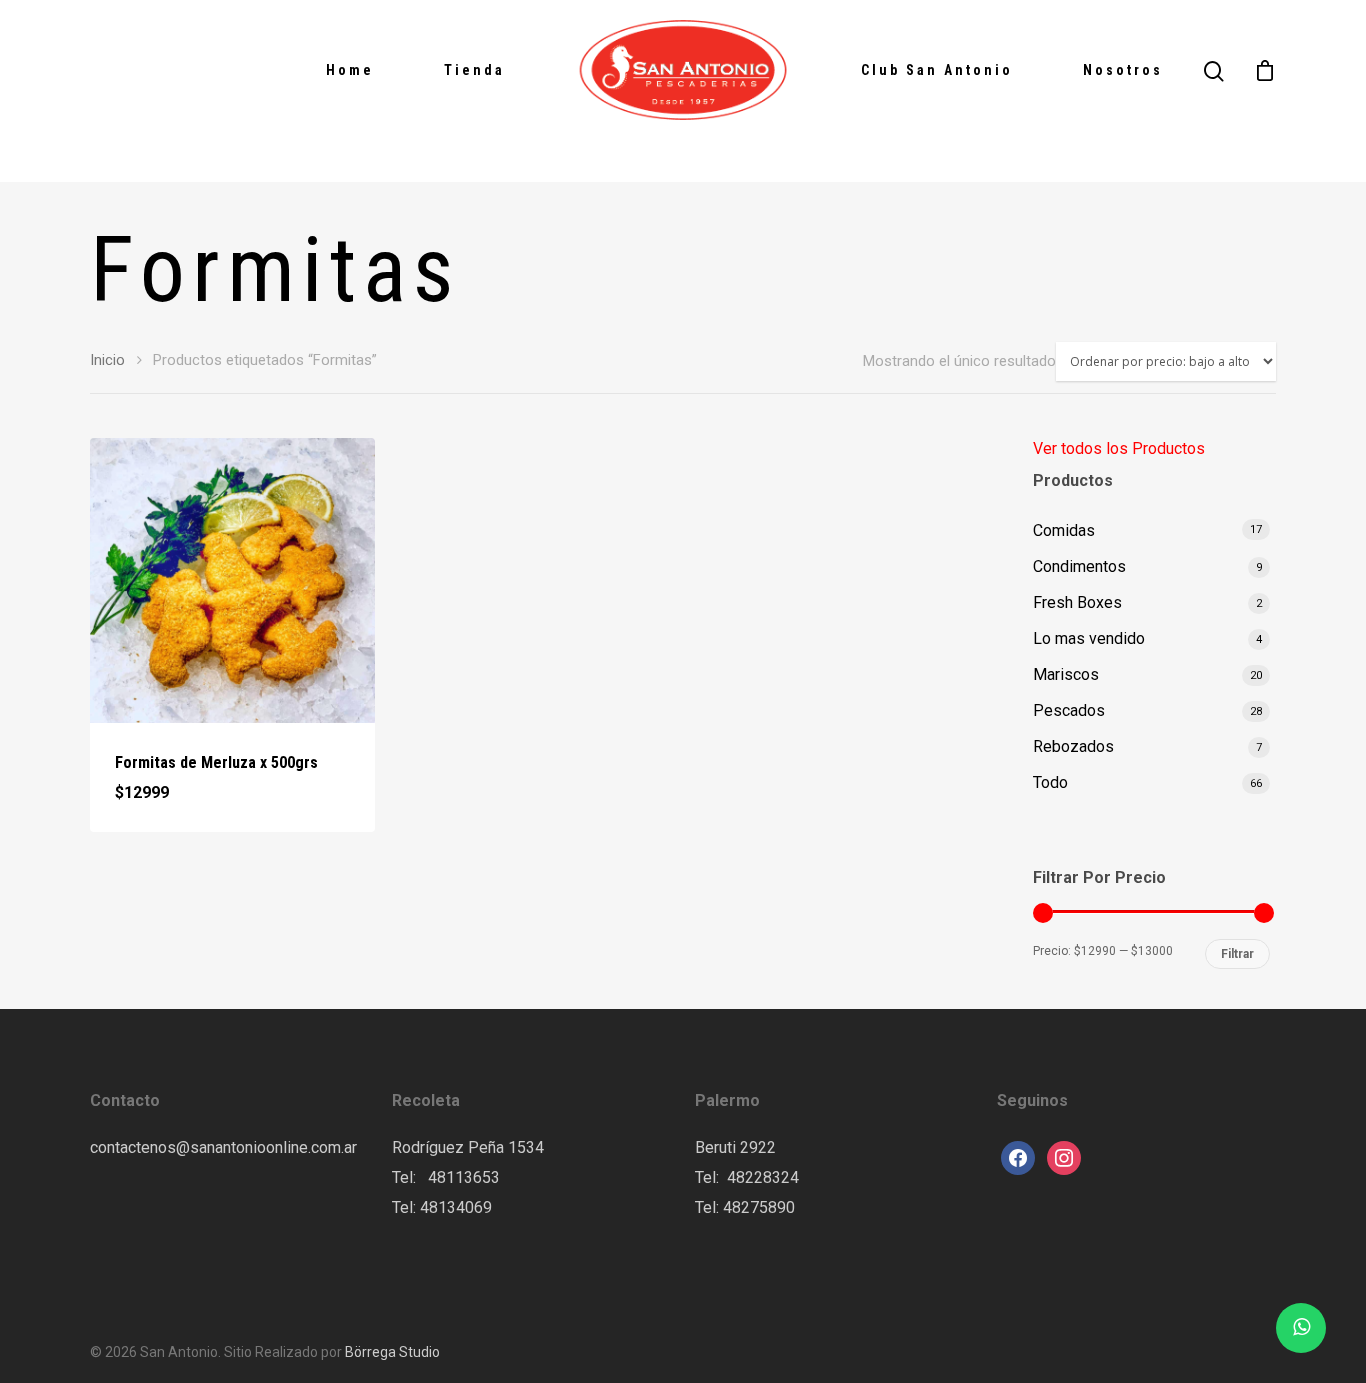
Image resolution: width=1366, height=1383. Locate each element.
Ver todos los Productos (1119, 448)
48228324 (763, 1177)
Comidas (1064, 530)
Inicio (107, 360)
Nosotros (1123, 70)
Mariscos (1066, 674)
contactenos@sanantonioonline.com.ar (223, 1147)
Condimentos (1079, 566)
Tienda (474, 70)
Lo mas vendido (1089, 638)
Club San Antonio (937, 70)
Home (350, 70)
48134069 (456, 1207)
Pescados (1069, 710)
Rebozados (1073, 746)
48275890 (759, 1207)
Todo (1050, 782)
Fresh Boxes (1077, 602)
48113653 (462, 1177)
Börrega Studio (392, 1352)
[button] (179, 810)
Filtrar (1237, 954)
